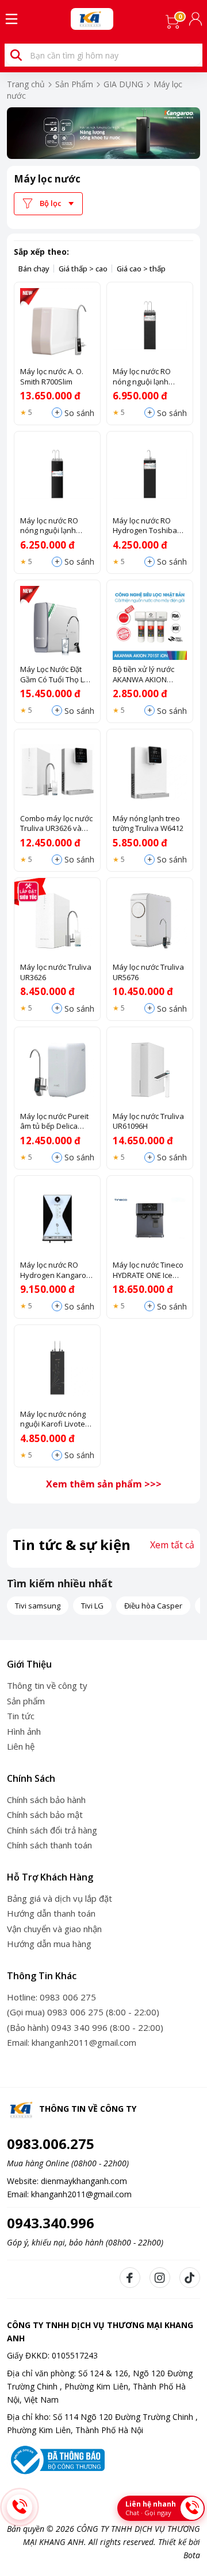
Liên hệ (21, 1746)
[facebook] (130, 2278)
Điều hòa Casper (153, 1606)
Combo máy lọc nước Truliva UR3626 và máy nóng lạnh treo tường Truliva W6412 (56, 824)
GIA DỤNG (123, 84)
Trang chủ (26, 84)
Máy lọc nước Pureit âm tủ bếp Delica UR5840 (54, 1122)
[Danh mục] (11, 19)
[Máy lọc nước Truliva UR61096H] (150, 1070)
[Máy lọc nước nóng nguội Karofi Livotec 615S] (57, 1368)
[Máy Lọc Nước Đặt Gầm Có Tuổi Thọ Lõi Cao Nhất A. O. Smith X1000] (57, 623)
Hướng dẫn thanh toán (51, 1913)
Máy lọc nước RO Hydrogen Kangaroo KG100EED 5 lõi (55, 1270)
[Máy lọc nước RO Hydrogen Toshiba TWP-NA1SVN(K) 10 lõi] (150, 474)
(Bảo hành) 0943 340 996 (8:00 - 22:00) (85, 2027)
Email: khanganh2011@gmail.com (72, 2042)
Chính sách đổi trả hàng (52, 1830)
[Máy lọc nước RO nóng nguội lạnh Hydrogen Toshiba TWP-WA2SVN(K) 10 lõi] (57, 474)
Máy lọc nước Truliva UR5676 (148, 972)
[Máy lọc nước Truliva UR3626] (57, 921)
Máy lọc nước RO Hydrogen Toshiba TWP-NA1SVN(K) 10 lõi (150, 526)
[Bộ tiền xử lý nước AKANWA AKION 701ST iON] (150, 623)
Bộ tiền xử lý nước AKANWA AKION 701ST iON (143, 675)
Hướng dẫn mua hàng (49, 1944)
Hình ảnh (24, 1731)
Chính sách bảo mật (45, 1815)
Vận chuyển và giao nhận (54, 1929)
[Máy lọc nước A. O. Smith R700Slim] (57, 325)
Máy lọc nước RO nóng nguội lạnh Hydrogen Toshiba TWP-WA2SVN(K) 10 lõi (53, 526)
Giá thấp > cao (83, 269)
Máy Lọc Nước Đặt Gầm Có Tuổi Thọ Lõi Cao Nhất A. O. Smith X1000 (55, 675)
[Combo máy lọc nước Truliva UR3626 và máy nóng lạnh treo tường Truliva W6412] (57, 772)
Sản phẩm (26, 1701)
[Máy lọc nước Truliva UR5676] (150, 921)
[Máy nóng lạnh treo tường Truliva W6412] (150, 772)
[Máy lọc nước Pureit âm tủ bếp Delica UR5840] (57, 1070)
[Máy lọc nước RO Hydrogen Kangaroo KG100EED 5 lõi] (57, 1219)
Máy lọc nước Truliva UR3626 (56, 972)
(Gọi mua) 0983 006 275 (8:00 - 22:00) (83, 2012)
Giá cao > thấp (141, 269)
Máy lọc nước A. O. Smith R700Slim (52, 377)
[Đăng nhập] (197, 19)
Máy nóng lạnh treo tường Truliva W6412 (148, 824)
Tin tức (21, 1716)
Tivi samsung (38, 1606)
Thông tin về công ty (47, 1685)
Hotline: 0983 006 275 (51, 1997)
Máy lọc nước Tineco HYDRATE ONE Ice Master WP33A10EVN (149, 1270)
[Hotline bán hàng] (20, 2507)
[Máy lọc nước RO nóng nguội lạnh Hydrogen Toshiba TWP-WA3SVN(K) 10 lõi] (150, 325)
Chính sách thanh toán (49, 1845)
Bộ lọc (51, 203)
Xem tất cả (172, 1545)
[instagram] (160, 2278)
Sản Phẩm (74, 84)
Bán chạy (34, 269)
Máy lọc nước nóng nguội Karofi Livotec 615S (54, 1419)
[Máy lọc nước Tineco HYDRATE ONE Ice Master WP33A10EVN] (150, 1219)
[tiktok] (190, 2278)
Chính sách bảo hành (46, 1800)
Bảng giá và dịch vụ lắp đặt (60, 1898)
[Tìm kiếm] (16, 55)
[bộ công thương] (56, 2459)
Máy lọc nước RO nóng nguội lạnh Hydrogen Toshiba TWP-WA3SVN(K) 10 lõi (146, 377)
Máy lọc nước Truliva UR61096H (148, 1122)
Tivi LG (92, 1606)
